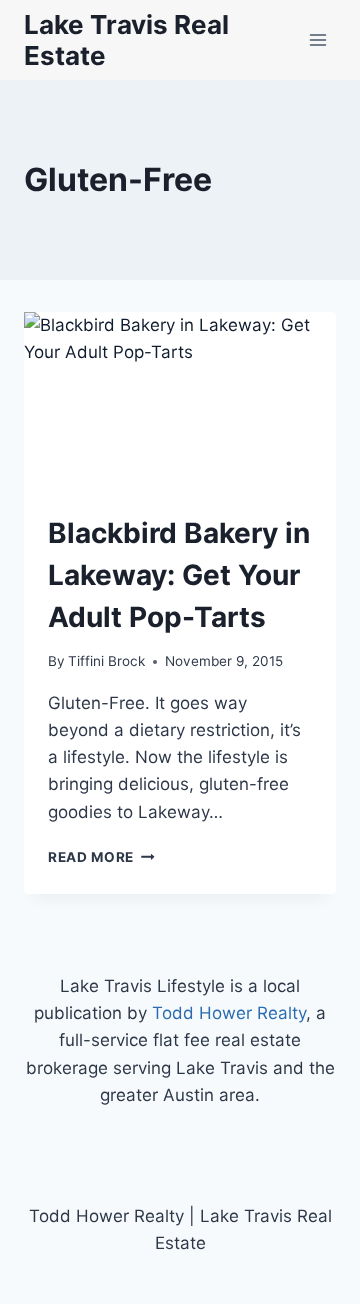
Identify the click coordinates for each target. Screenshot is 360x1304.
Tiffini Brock (106, 661)
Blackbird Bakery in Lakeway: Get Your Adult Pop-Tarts (179, 575)
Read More (101, 857)
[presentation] (180, 400)
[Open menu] (317, 39)
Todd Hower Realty (229, 1013)
